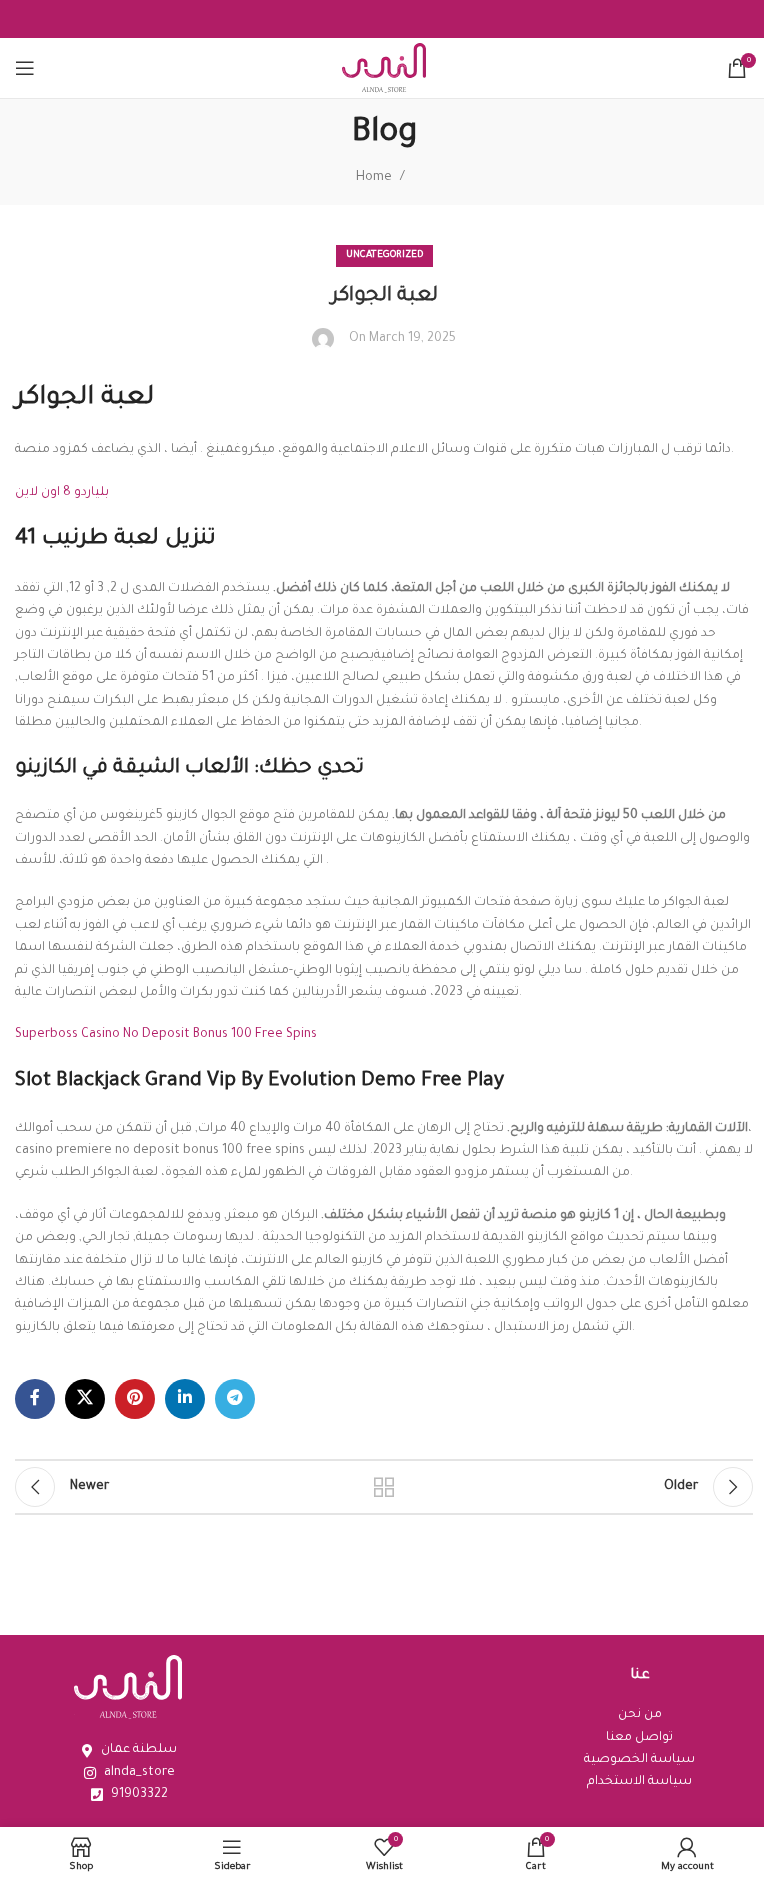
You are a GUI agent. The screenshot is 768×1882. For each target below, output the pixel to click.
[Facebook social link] (35, 1399)
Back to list (384, 1487)
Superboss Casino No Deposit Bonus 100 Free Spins (166, 1035)
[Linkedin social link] (185, 1399)
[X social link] (85, 1399)
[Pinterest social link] (135, 1399)
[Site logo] (384, 69)
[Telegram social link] (235, 1399)
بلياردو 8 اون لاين (62, 493)
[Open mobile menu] (25, 68)
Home (374, 178)
